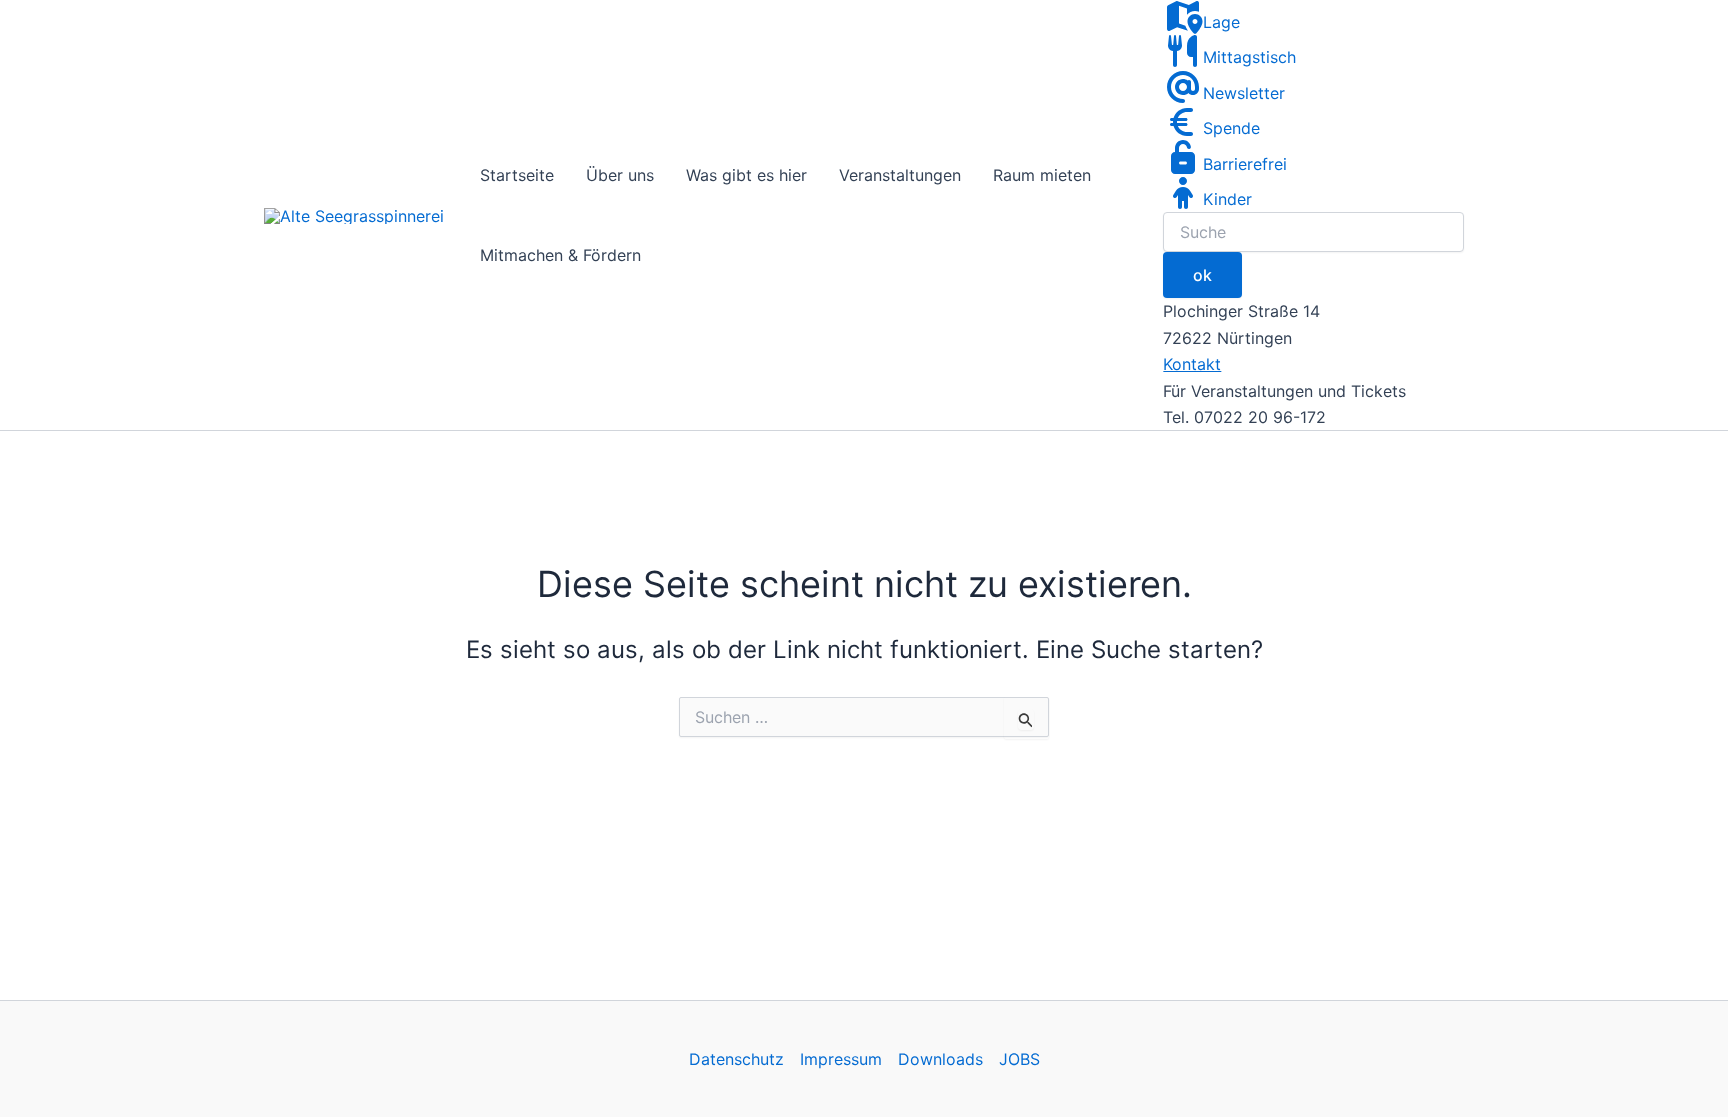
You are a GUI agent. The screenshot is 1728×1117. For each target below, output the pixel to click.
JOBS (1019, 1059)
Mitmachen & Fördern (560, 255)
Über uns (620, 175)
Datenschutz (736, 1059)
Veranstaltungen (900, 175)
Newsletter (1244, 93)
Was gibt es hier (746, 175)
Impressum (841, 1059)
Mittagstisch (1249, 57)
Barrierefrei (1245, 164)
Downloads (940, 1059)
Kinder (1227, 199)
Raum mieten (1042, 175)
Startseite (517, 175)
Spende (1231, 128)
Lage (1221, 22)
